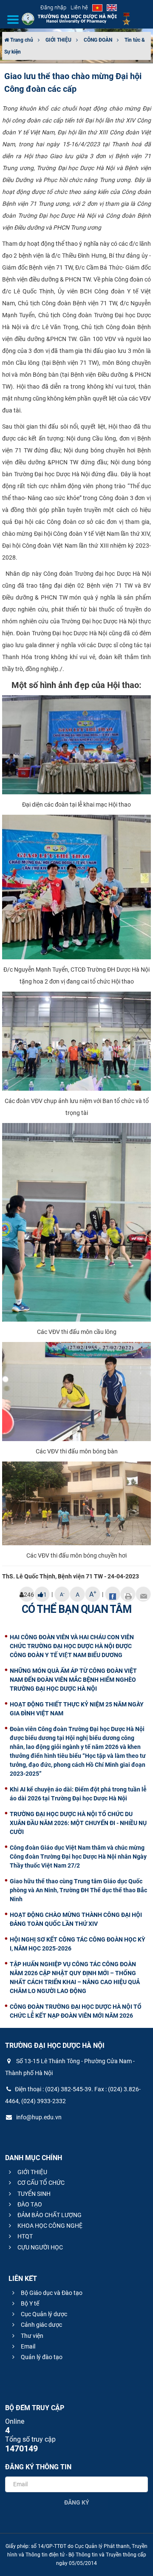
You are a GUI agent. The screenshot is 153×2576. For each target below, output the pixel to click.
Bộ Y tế (29, 2303)
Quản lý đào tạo (41, 2357)
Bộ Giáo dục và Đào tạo (51, 2293)
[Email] (143, 1594)
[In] (128, 1594)
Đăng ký (77, 2502)
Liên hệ (79, 7)
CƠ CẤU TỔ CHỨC (40, 2183)
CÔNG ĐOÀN (98, 40)
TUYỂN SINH (33, 2194)
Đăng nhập (53, 7)
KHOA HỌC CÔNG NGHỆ (49, 2226)
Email (27, 2346)
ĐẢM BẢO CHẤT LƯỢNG (49, 2215)
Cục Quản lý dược (43, 2314)
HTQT (24, 2236)
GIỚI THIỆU (58, 40)
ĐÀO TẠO (29, 2204)
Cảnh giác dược (41, 2325)
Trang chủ (21, 40)
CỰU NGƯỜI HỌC (40, 2247)
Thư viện (31, 2336)
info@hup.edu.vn (38, 2117)
